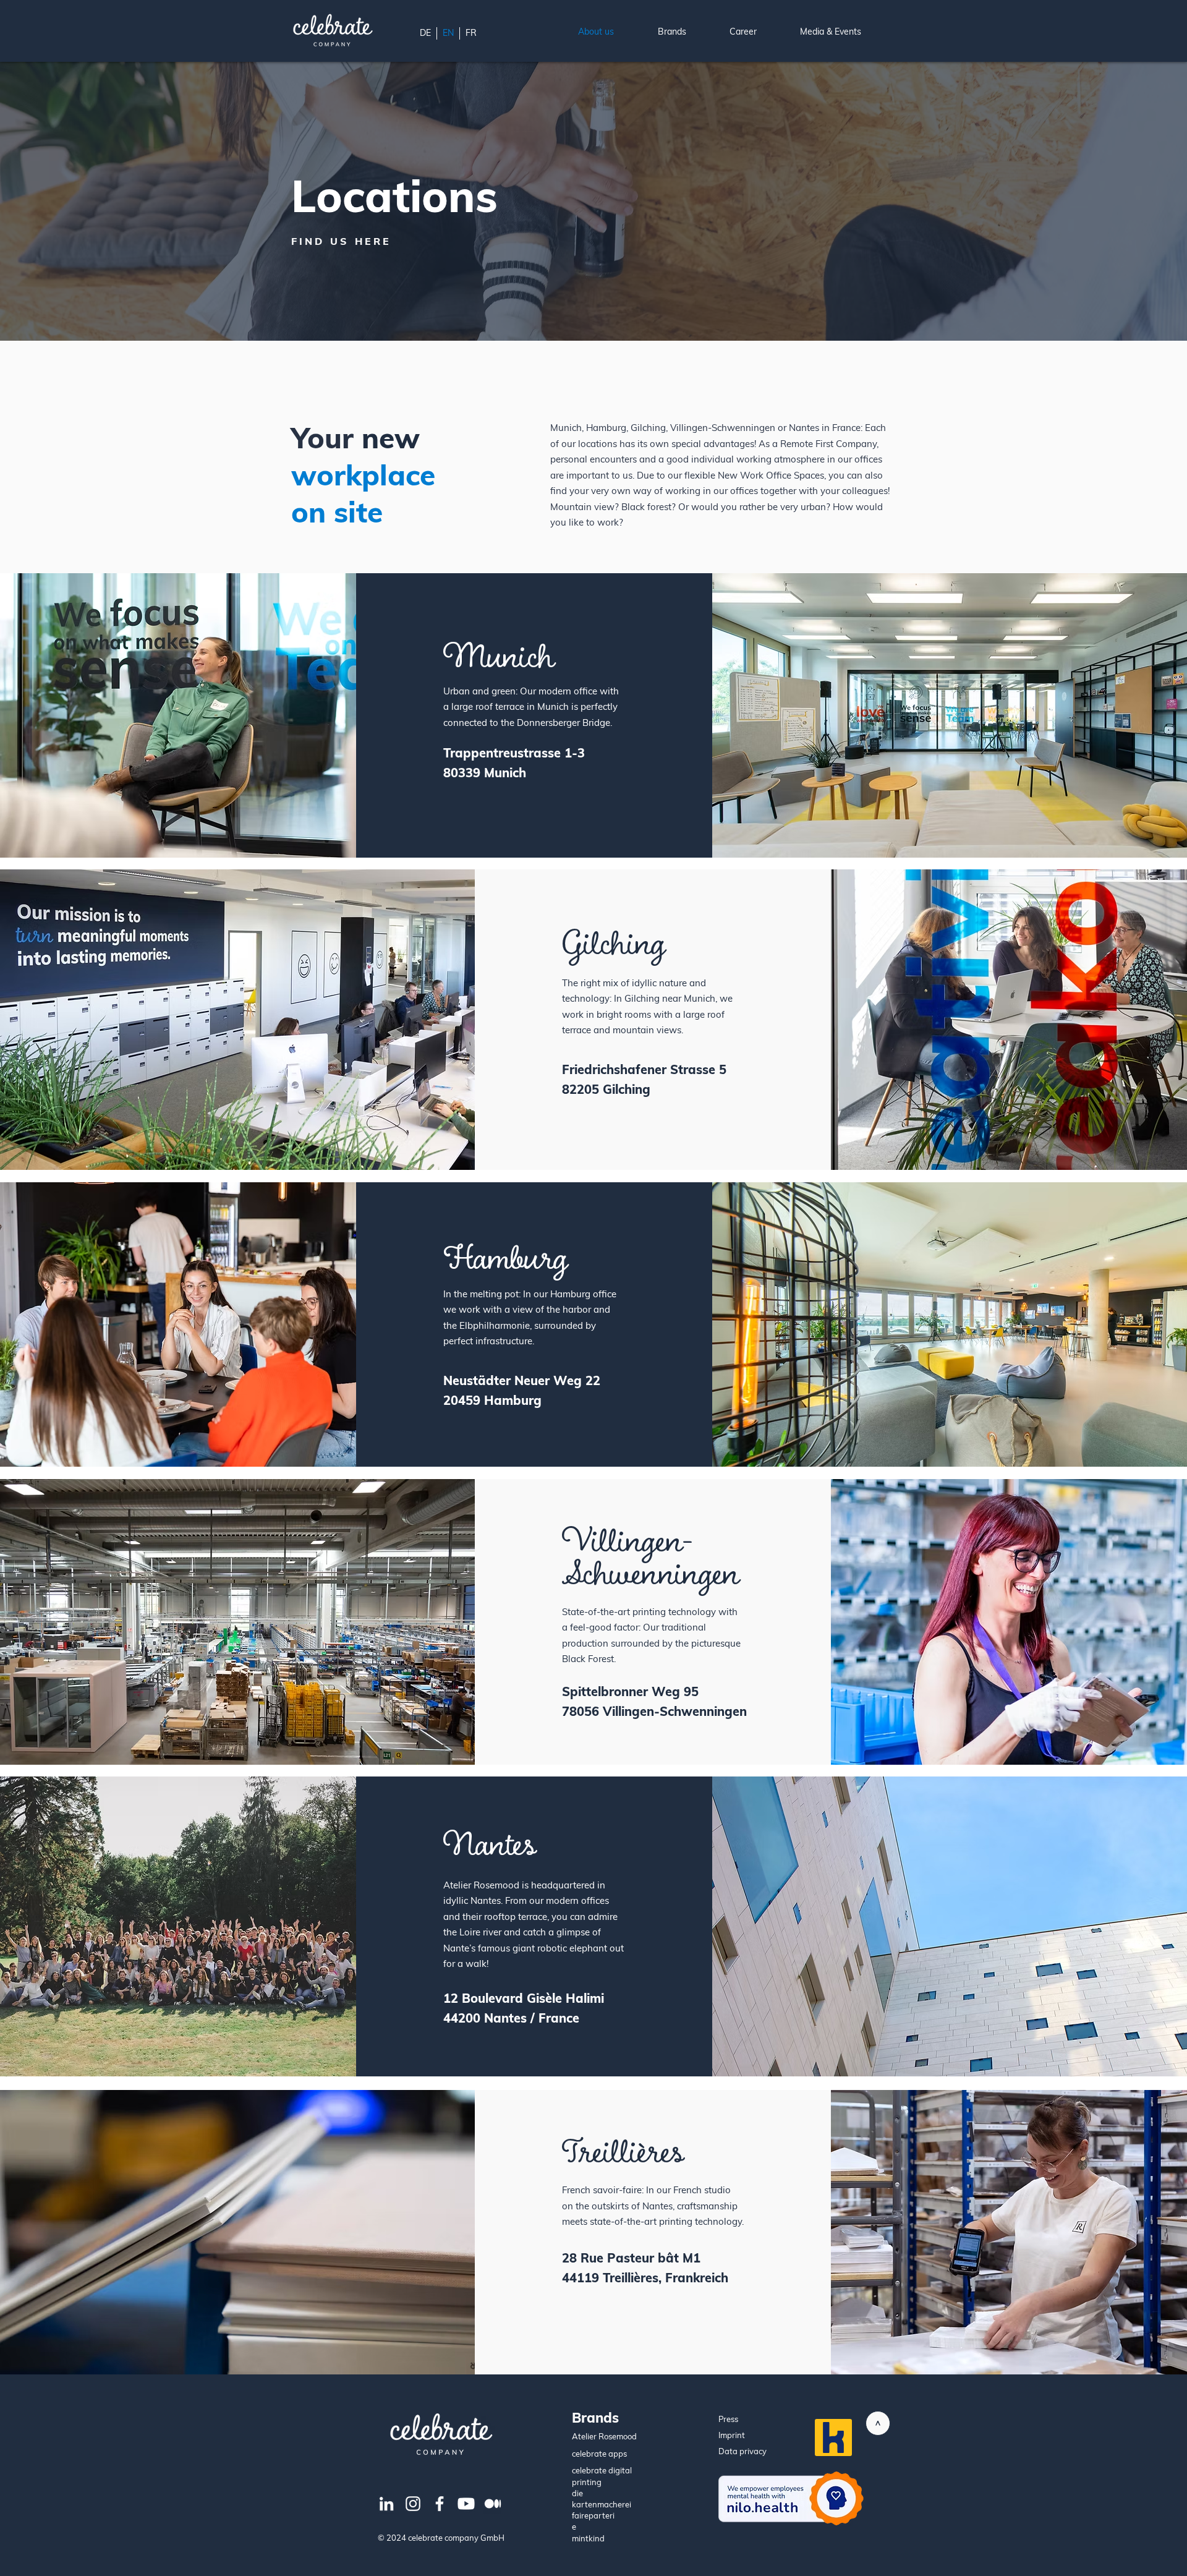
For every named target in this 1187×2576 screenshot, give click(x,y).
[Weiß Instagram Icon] (413, 2504)
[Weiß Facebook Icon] (440, 2504)
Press (728, 2419)
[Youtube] (466, 2504)
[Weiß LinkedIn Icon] (386, 2504)
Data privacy (742, 2451)
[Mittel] (493, 2504)
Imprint (732, 2435)
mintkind (588, 2538)
